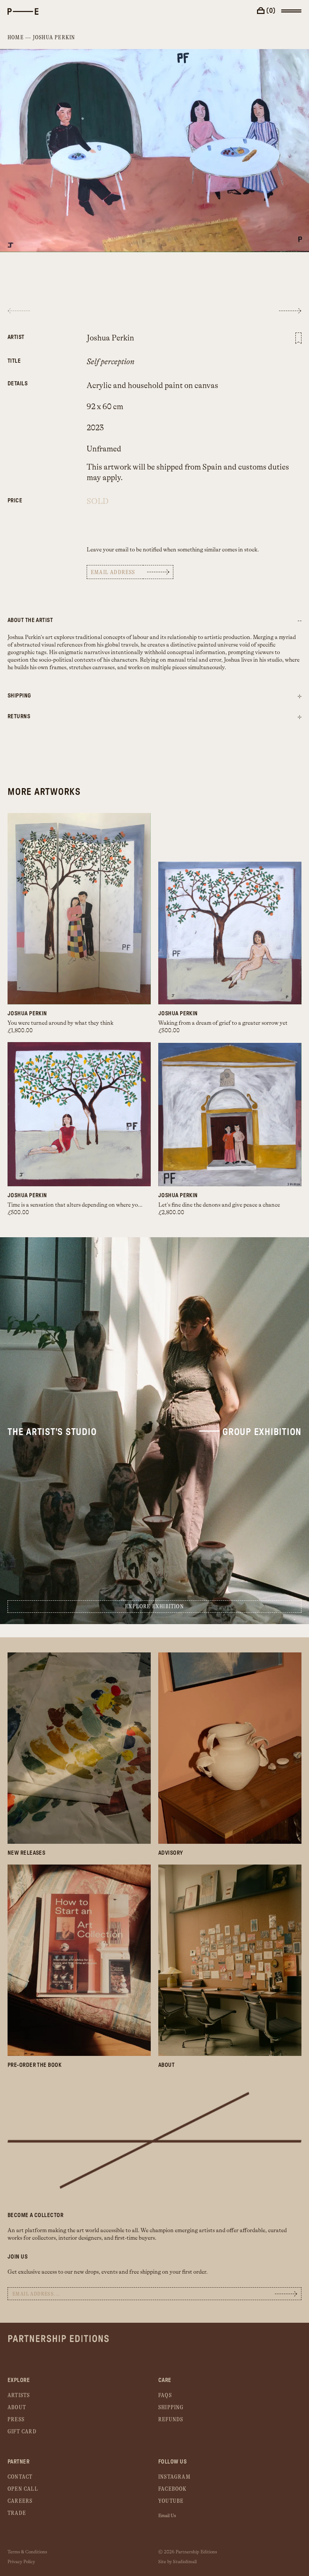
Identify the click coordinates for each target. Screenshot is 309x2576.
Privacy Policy (21, 2562)
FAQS (165, 2395)
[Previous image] (19, 311)
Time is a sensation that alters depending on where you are (79, 1205)
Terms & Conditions (27, 2552)
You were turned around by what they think (60, 1023)
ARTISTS (19, 2395)
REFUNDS (171, 2420)
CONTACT (20, 2477)
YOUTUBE (171, 2501)
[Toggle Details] (300, 697)
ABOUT (17, 2407)
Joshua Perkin (54, 38)
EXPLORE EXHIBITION (154, 1607)
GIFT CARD (22, 2432)
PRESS (16, 2420)
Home (16, 38)
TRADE (17, 2513)
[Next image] (290, 311)
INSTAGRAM (174, 2477)
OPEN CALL (23, 2489)
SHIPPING (171, 2407)
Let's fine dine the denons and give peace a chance (219, 1205)
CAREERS (20, 2501)
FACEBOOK (173, 2489)
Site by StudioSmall (177, 2562)
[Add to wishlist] (298, 338)
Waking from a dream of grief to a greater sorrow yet (223, 1023)
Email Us (167, 2516)
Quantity (36, 497)
